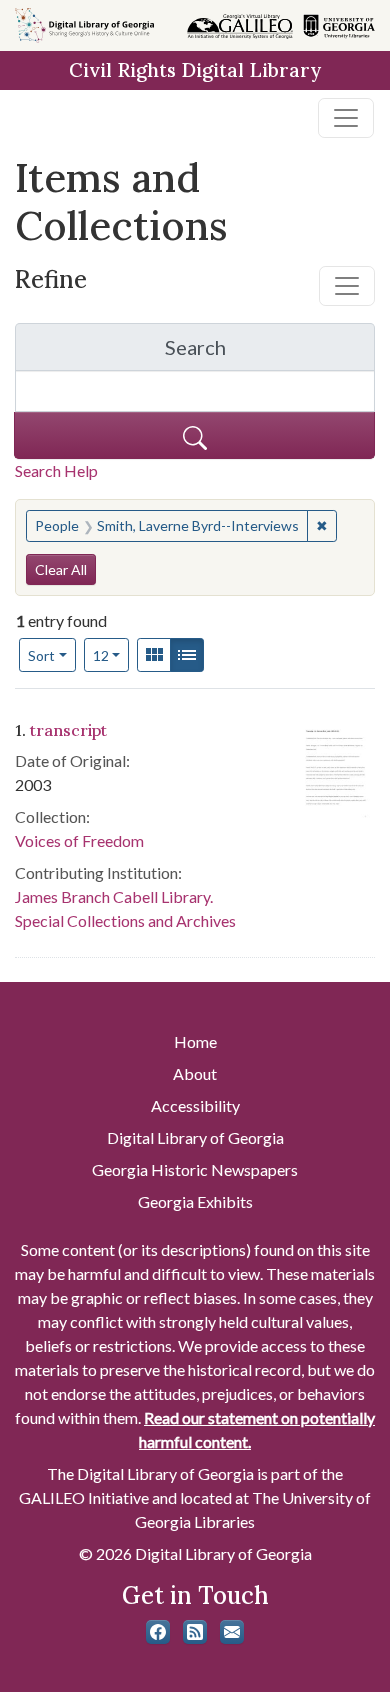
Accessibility (195, 1105)
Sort (41, 655)
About (195, 1073)
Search (270, 352)
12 (111, 655)
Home (195, 1041)
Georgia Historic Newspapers (195, 1169)
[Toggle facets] (347, 286)
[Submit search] (194, 435)
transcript (68, 730)
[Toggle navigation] (346, 118)
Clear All (61, 569)
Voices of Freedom (79, 840)
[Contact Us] (232, 1632)
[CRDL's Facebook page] (158, 1632)
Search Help (56, 470)
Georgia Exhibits (195, 1201)
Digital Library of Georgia (195, 1137)
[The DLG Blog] (195, 1632)
